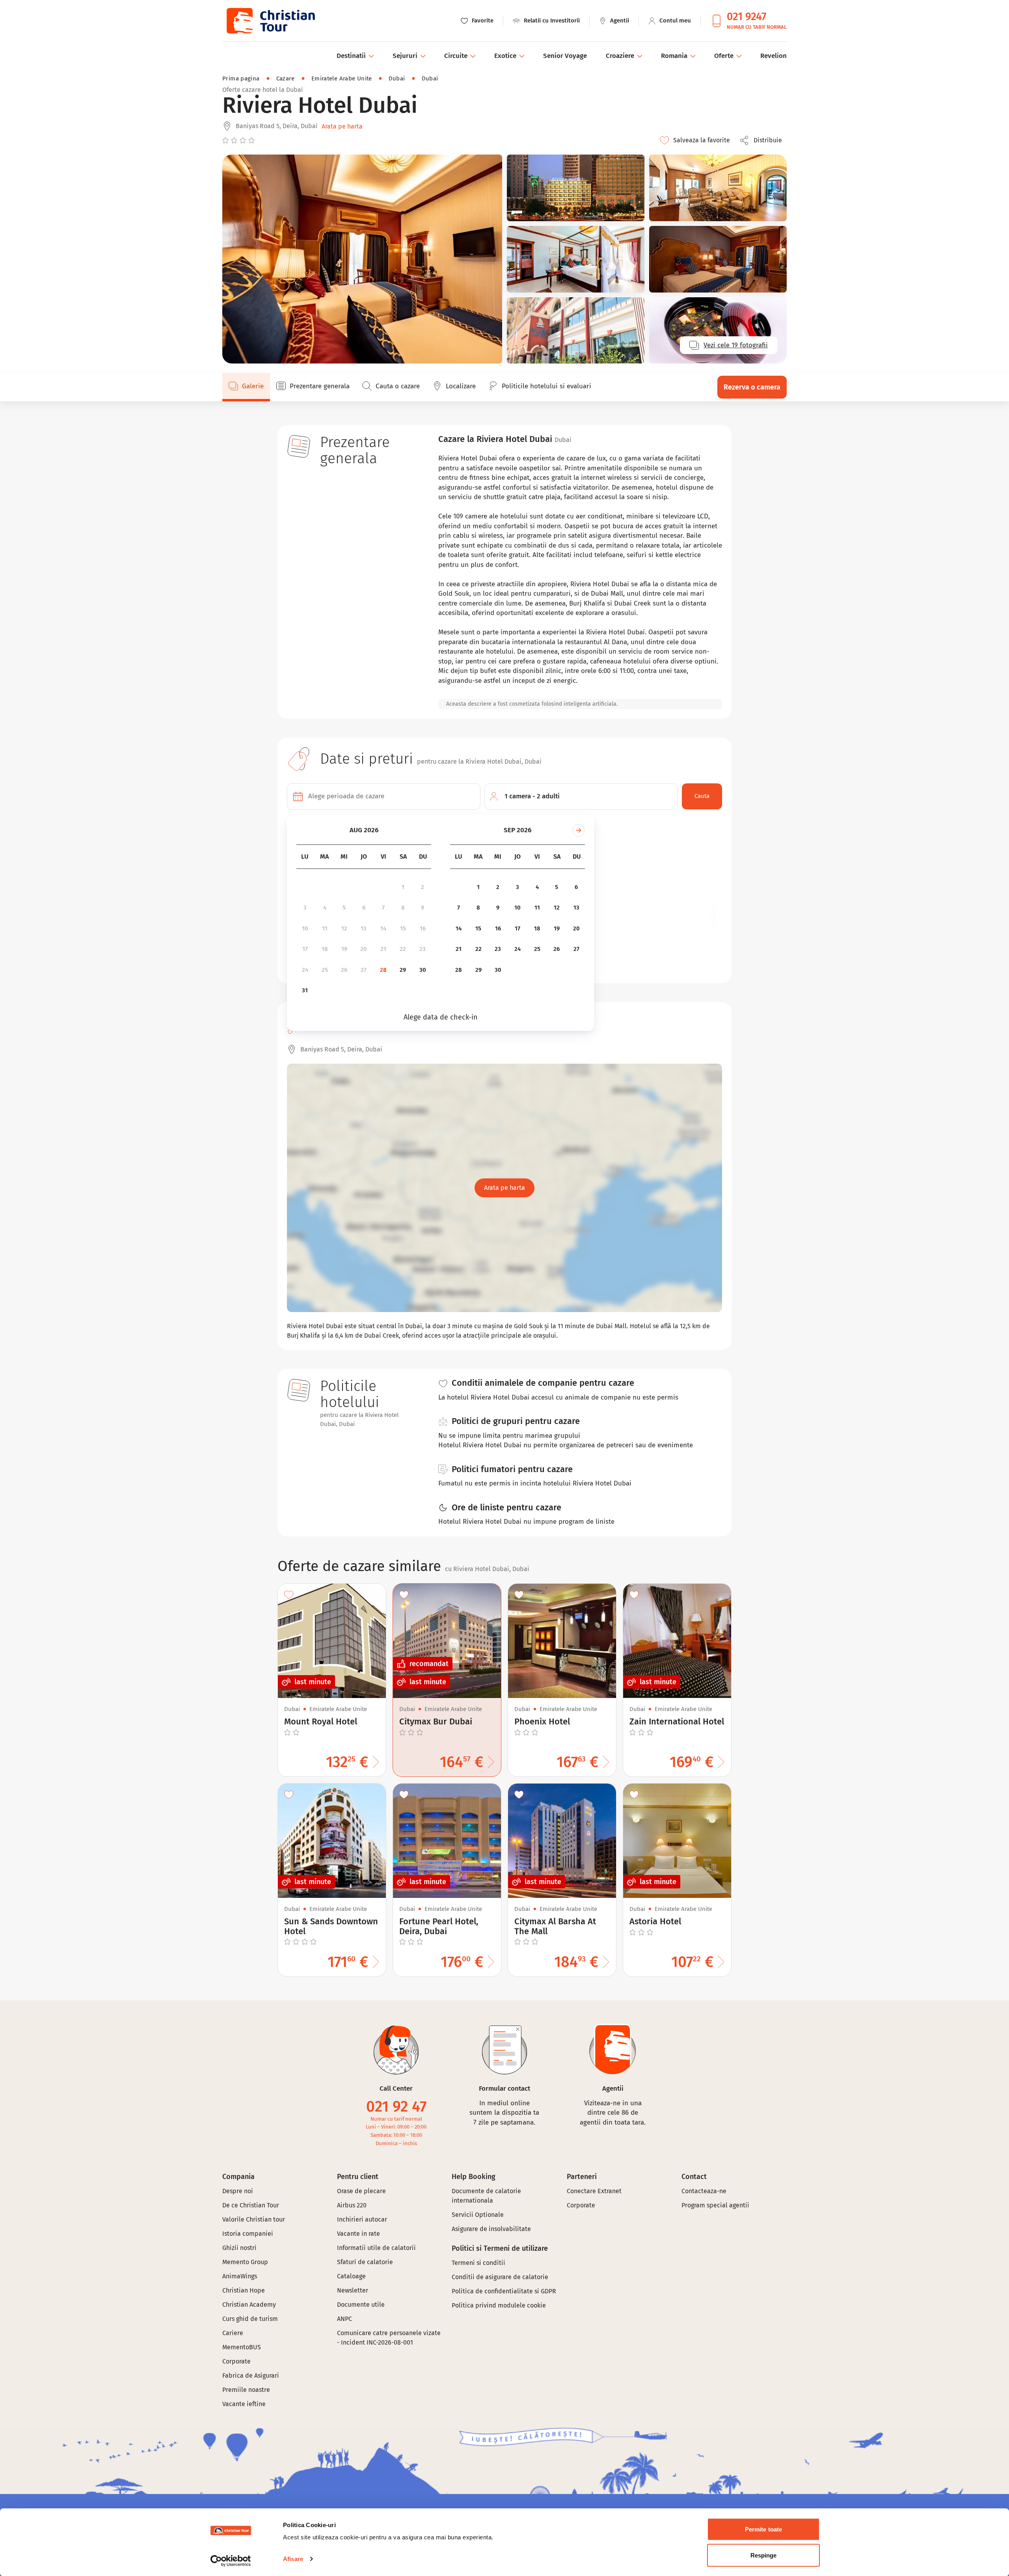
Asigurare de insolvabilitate (491, 2229)
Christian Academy (249, 2305)
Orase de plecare (361, 2191)
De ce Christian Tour (251, 2205)
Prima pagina (241, 78)
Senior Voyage (565, 56)
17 (305, 949)
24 (305, 970)
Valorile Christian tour (254, 2219)
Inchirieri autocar (362, 2219)
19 (344, 949)
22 (403, 949)
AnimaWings (240, 2276)
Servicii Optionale (478, 2215)
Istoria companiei (248, 2234)
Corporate (236, 2361)
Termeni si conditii (478, 2263)
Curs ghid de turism (250, 2319)
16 (423, 928)
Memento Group (245, 2262)
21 (383, 949)
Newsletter (353, 2290)
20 (364, 949)
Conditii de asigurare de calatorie (500, 2277)
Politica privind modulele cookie (500, 2305)
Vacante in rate (358, 2234)
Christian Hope (244, 2290)
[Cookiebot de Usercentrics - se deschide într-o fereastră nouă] (231, 2561)
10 (305, 928)
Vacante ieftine (244, 2404)
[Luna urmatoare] (579, 830)
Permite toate (763, 2529)
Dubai (397, 78)
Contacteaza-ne (704, 2191)
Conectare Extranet (594, 2191)
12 (344, 928)
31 (305, 990)
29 (403, 970)
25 (325, 970)
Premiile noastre (246, 2390)
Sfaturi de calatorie (365, 2262)
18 (325, 949)
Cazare (286, 78)
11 (325, 928)
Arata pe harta (342, 126)
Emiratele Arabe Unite (342, 78)
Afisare (293, 2559)
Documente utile (361, 2305)
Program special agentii (715, 2205)
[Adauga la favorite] (289, 1595)
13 (364, 928)
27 (364, 970)
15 (403, 928)
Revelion (774, 56)
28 (383, 970)
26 (344, 970)
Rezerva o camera (752, 387)
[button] (763, 140)
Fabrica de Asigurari (251, 2376)
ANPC (344, 2319)
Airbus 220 (352, 2205)
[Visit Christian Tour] (270, 21)
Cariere (233, 2333)
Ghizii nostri (239, 2248)
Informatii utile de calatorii (376, 2248)
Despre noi (238, 2191)
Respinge (764, 2555)
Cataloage (351, 2276)
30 (423, 970)
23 (423, 949)
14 (383, 928)
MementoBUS (242, 2347)
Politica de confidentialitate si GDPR (504, 2291)
